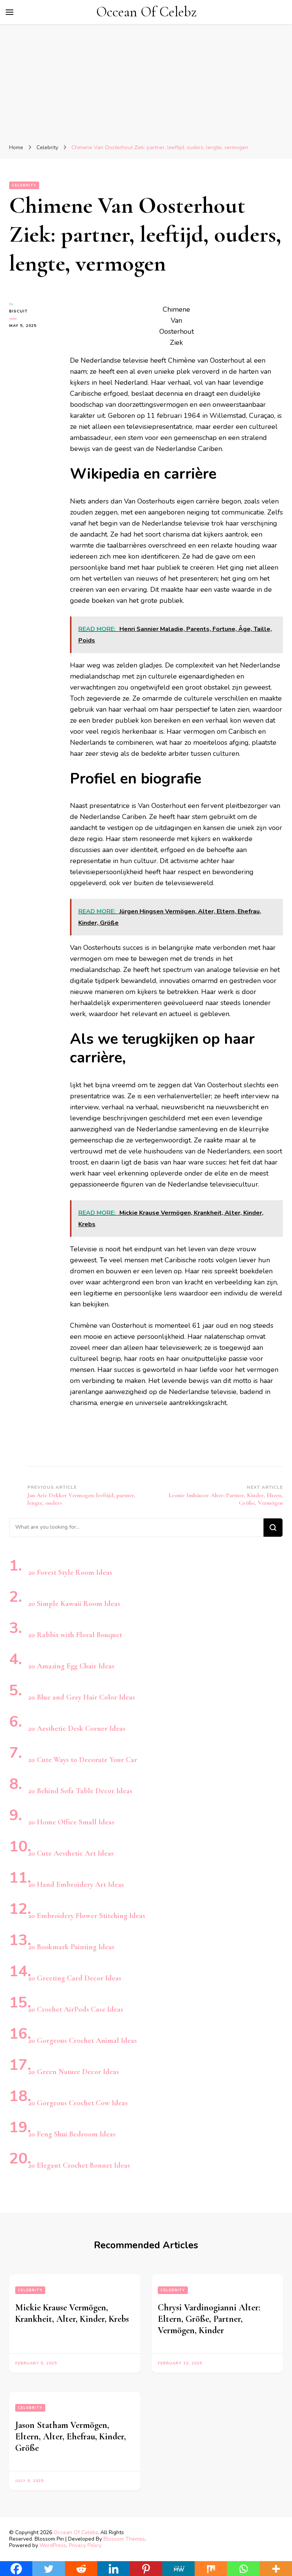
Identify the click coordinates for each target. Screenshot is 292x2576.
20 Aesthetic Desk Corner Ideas (77, 1728)
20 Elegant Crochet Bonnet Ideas (79, 2165)
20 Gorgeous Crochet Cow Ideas (78, 2103)
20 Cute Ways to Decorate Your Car (83, 1760)
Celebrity (24, 185)
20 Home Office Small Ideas (71, 1822)
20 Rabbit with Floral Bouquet (75, 1635)
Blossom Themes (124, 2539)
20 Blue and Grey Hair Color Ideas (82, 1697)
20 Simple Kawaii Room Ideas (74, 1604)
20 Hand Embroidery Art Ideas (76, 1885)
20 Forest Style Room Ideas (70, 1572)
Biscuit (18, 311)
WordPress (53, 2545)
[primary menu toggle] (10, 12)
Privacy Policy (85, 2545)
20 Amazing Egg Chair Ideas (71, 1666)
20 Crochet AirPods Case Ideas (76, 2009)
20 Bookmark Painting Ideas (71, 1947)
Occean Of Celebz (146, 12)
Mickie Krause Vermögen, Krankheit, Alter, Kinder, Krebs (72, 2313)
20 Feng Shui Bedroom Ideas (72, 2134)
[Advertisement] (146, 85)
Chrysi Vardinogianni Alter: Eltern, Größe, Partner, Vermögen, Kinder (209, 2319)
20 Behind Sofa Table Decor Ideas (80, 1791)
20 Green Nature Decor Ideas (74, 2072)
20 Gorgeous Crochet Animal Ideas (83, 2041)
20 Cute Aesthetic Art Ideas (71, 1853)
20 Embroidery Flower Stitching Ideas (87, 1916)
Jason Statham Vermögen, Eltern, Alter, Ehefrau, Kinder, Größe (71, 2437)
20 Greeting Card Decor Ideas (75, 1978)
